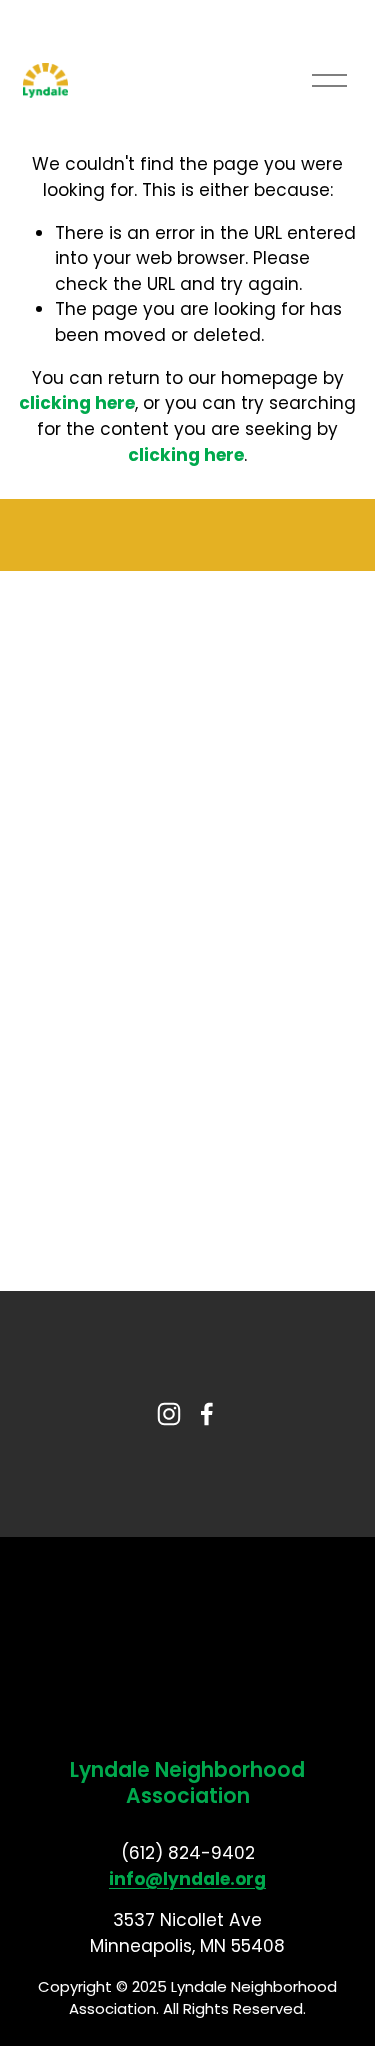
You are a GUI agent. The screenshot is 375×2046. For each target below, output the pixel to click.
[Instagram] (169, 1414)
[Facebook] (207, 1414)
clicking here (77, 403)
